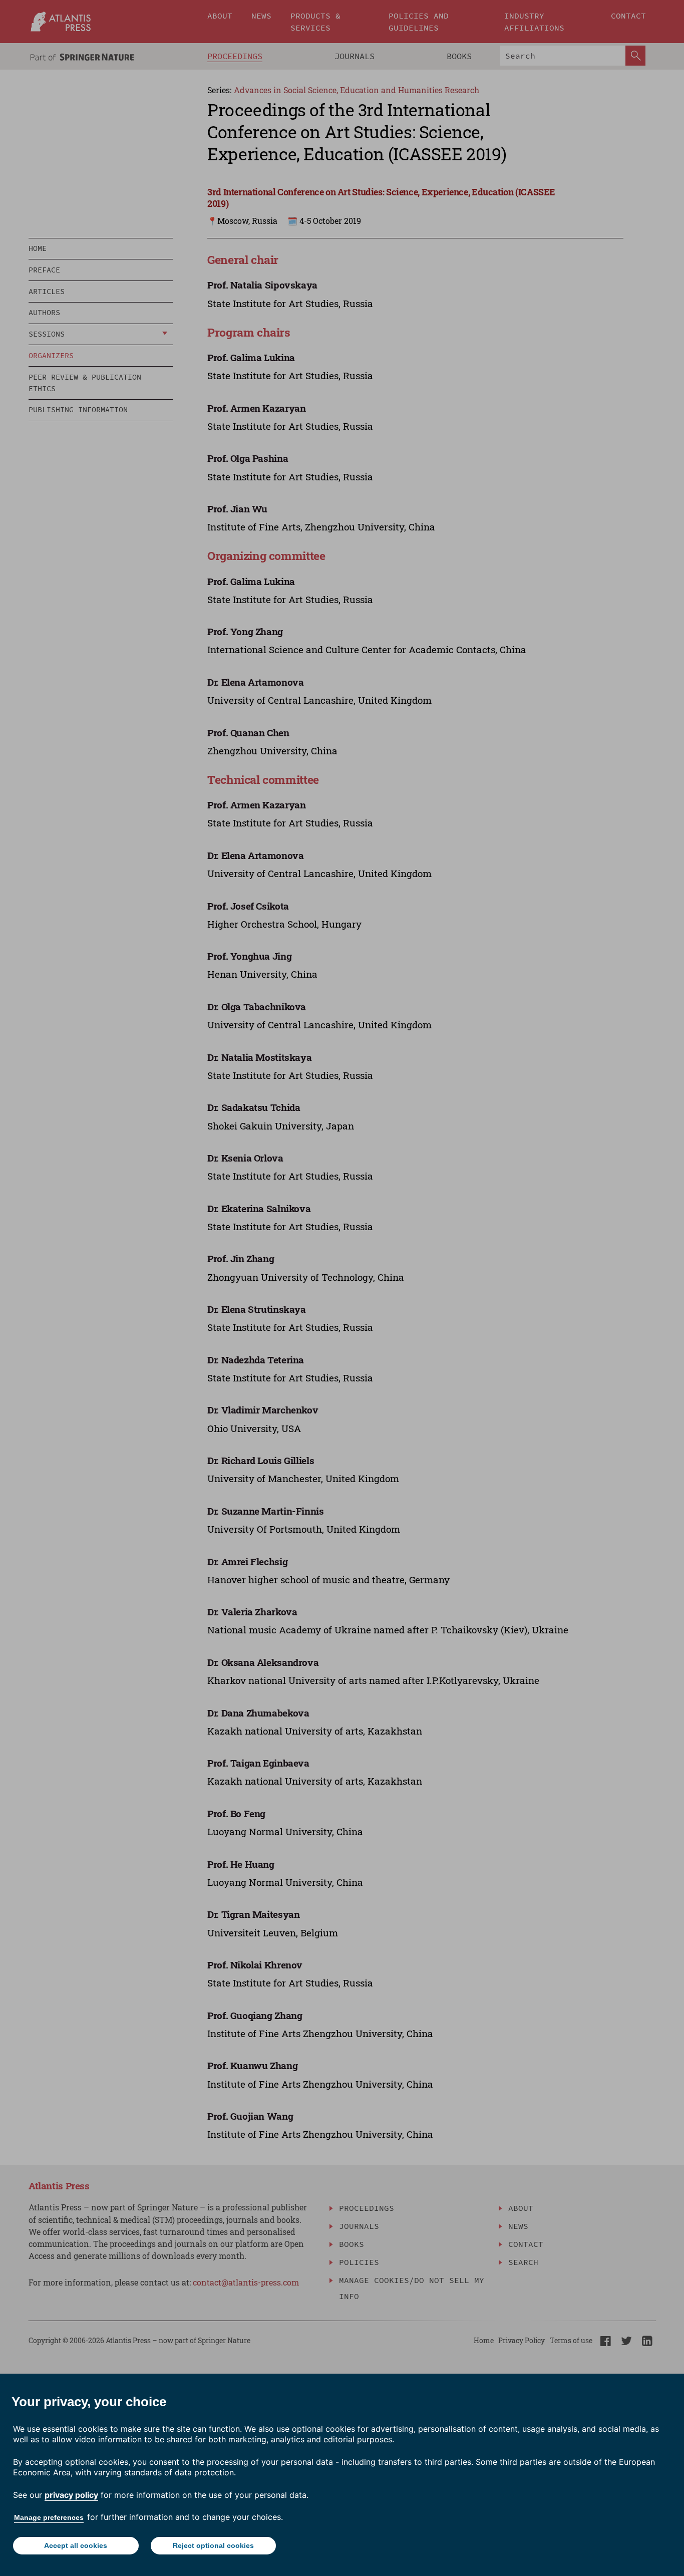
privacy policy (71, 2495)
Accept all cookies (76, 2545)
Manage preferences (49, 2517)
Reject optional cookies (213, 2545)
